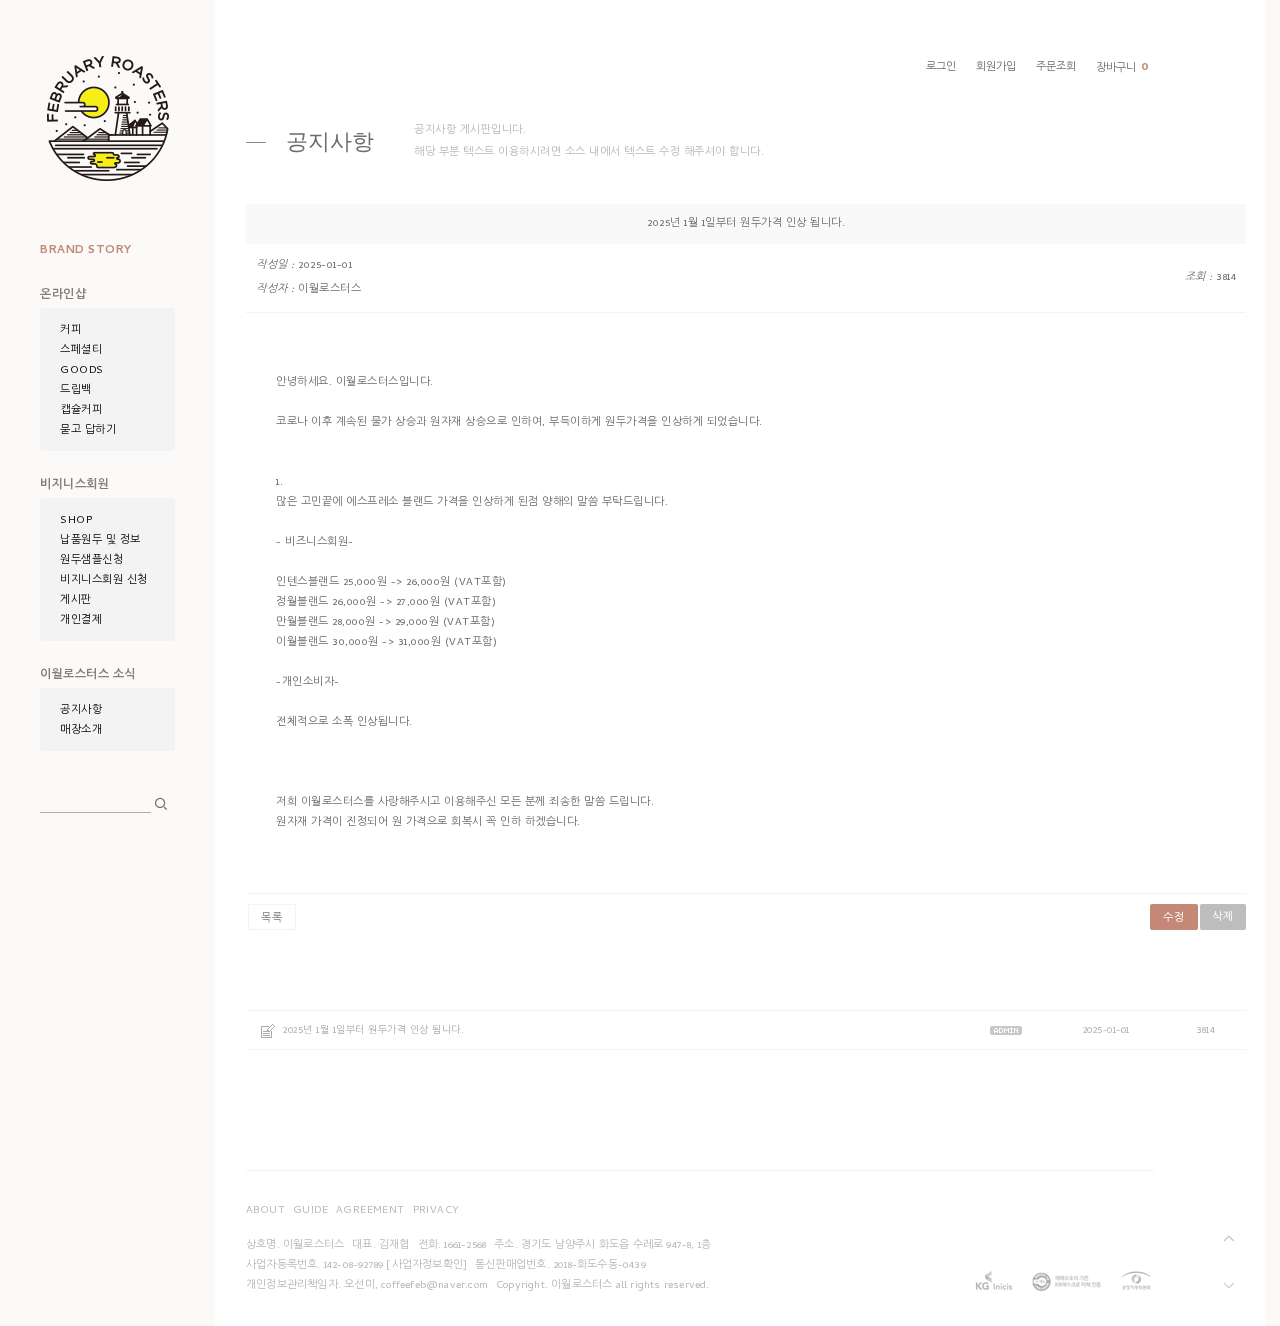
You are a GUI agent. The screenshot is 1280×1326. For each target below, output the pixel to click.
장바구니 (1122, 68)
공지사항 (81, 711)
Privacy (436, 1211)
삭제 (1223, 918)
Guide (310, 1211)
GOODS (82, 371)
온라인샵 (63, 296)
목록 (272, 919)
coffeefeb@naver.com (434, 1286)
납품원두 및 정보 (100, 541)
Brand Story (86, 251)
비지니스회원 (74, 486)
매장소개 (81, 731)
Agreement (370, 1211)
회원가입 (996, 68)
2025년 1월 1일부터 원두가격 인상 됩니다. (373, 1031)
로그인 (941, 68)
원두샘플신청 (91, 561)
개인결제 (81, 621)
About (265, 1211)
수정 (1174, 919)
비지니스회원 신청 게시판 (104, 591)
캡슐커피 (81, 411)
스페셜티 (81, 351)
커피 (70, 331)
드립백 (76, 391)
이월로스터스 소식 (88, 676)
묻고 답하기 (88, 431)
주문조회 (1056, 68)
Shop (76, 521)
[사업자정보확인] (426, 1266)
